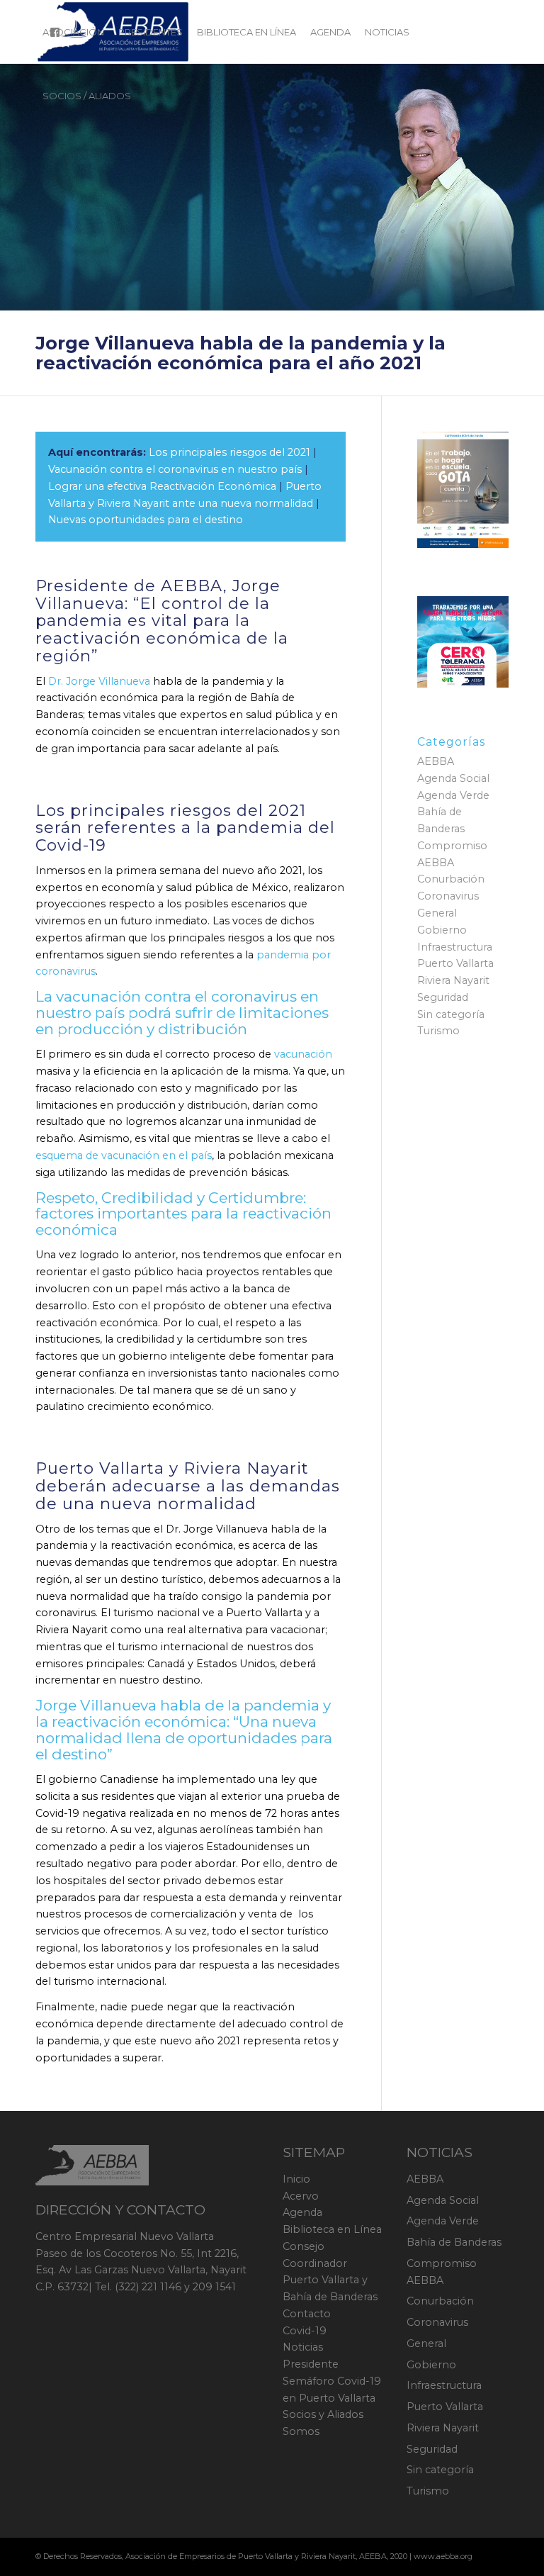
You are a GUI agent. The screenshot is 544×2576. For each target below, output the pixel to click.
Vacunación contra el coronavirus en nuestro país (175, 469)
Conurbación (451, 879)
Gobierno (442, 930)
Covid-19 (305, 2331)
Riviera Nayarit (453, 980)
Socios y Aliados (323, 2414)
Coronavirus (448, 896)
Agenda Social (453, 778)
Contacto (307, 2314)
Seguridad (443, 997)
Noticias (303, 2347)
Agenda (302, 2212)
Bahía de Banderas (454, 2242)
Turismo (438, 1031)
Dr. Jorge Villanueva (99, 681)
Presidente (311, 2364)
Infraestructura (455, 947)
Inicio (296, 2179)
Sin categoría (451, 1014)
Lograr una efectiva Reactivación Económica (162, 486)
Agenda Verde (453, 795)
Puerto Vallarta (455, 963)
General (437, 913)
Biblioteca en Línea (332, 2229)
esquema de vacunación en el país (124, 1155)
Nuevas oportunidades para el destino (146, 520)
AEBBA (436, 761)
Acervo (301, 2196)
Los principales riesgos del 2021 (229, 452)
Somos (301, 2431)
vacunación (303, 1054)
